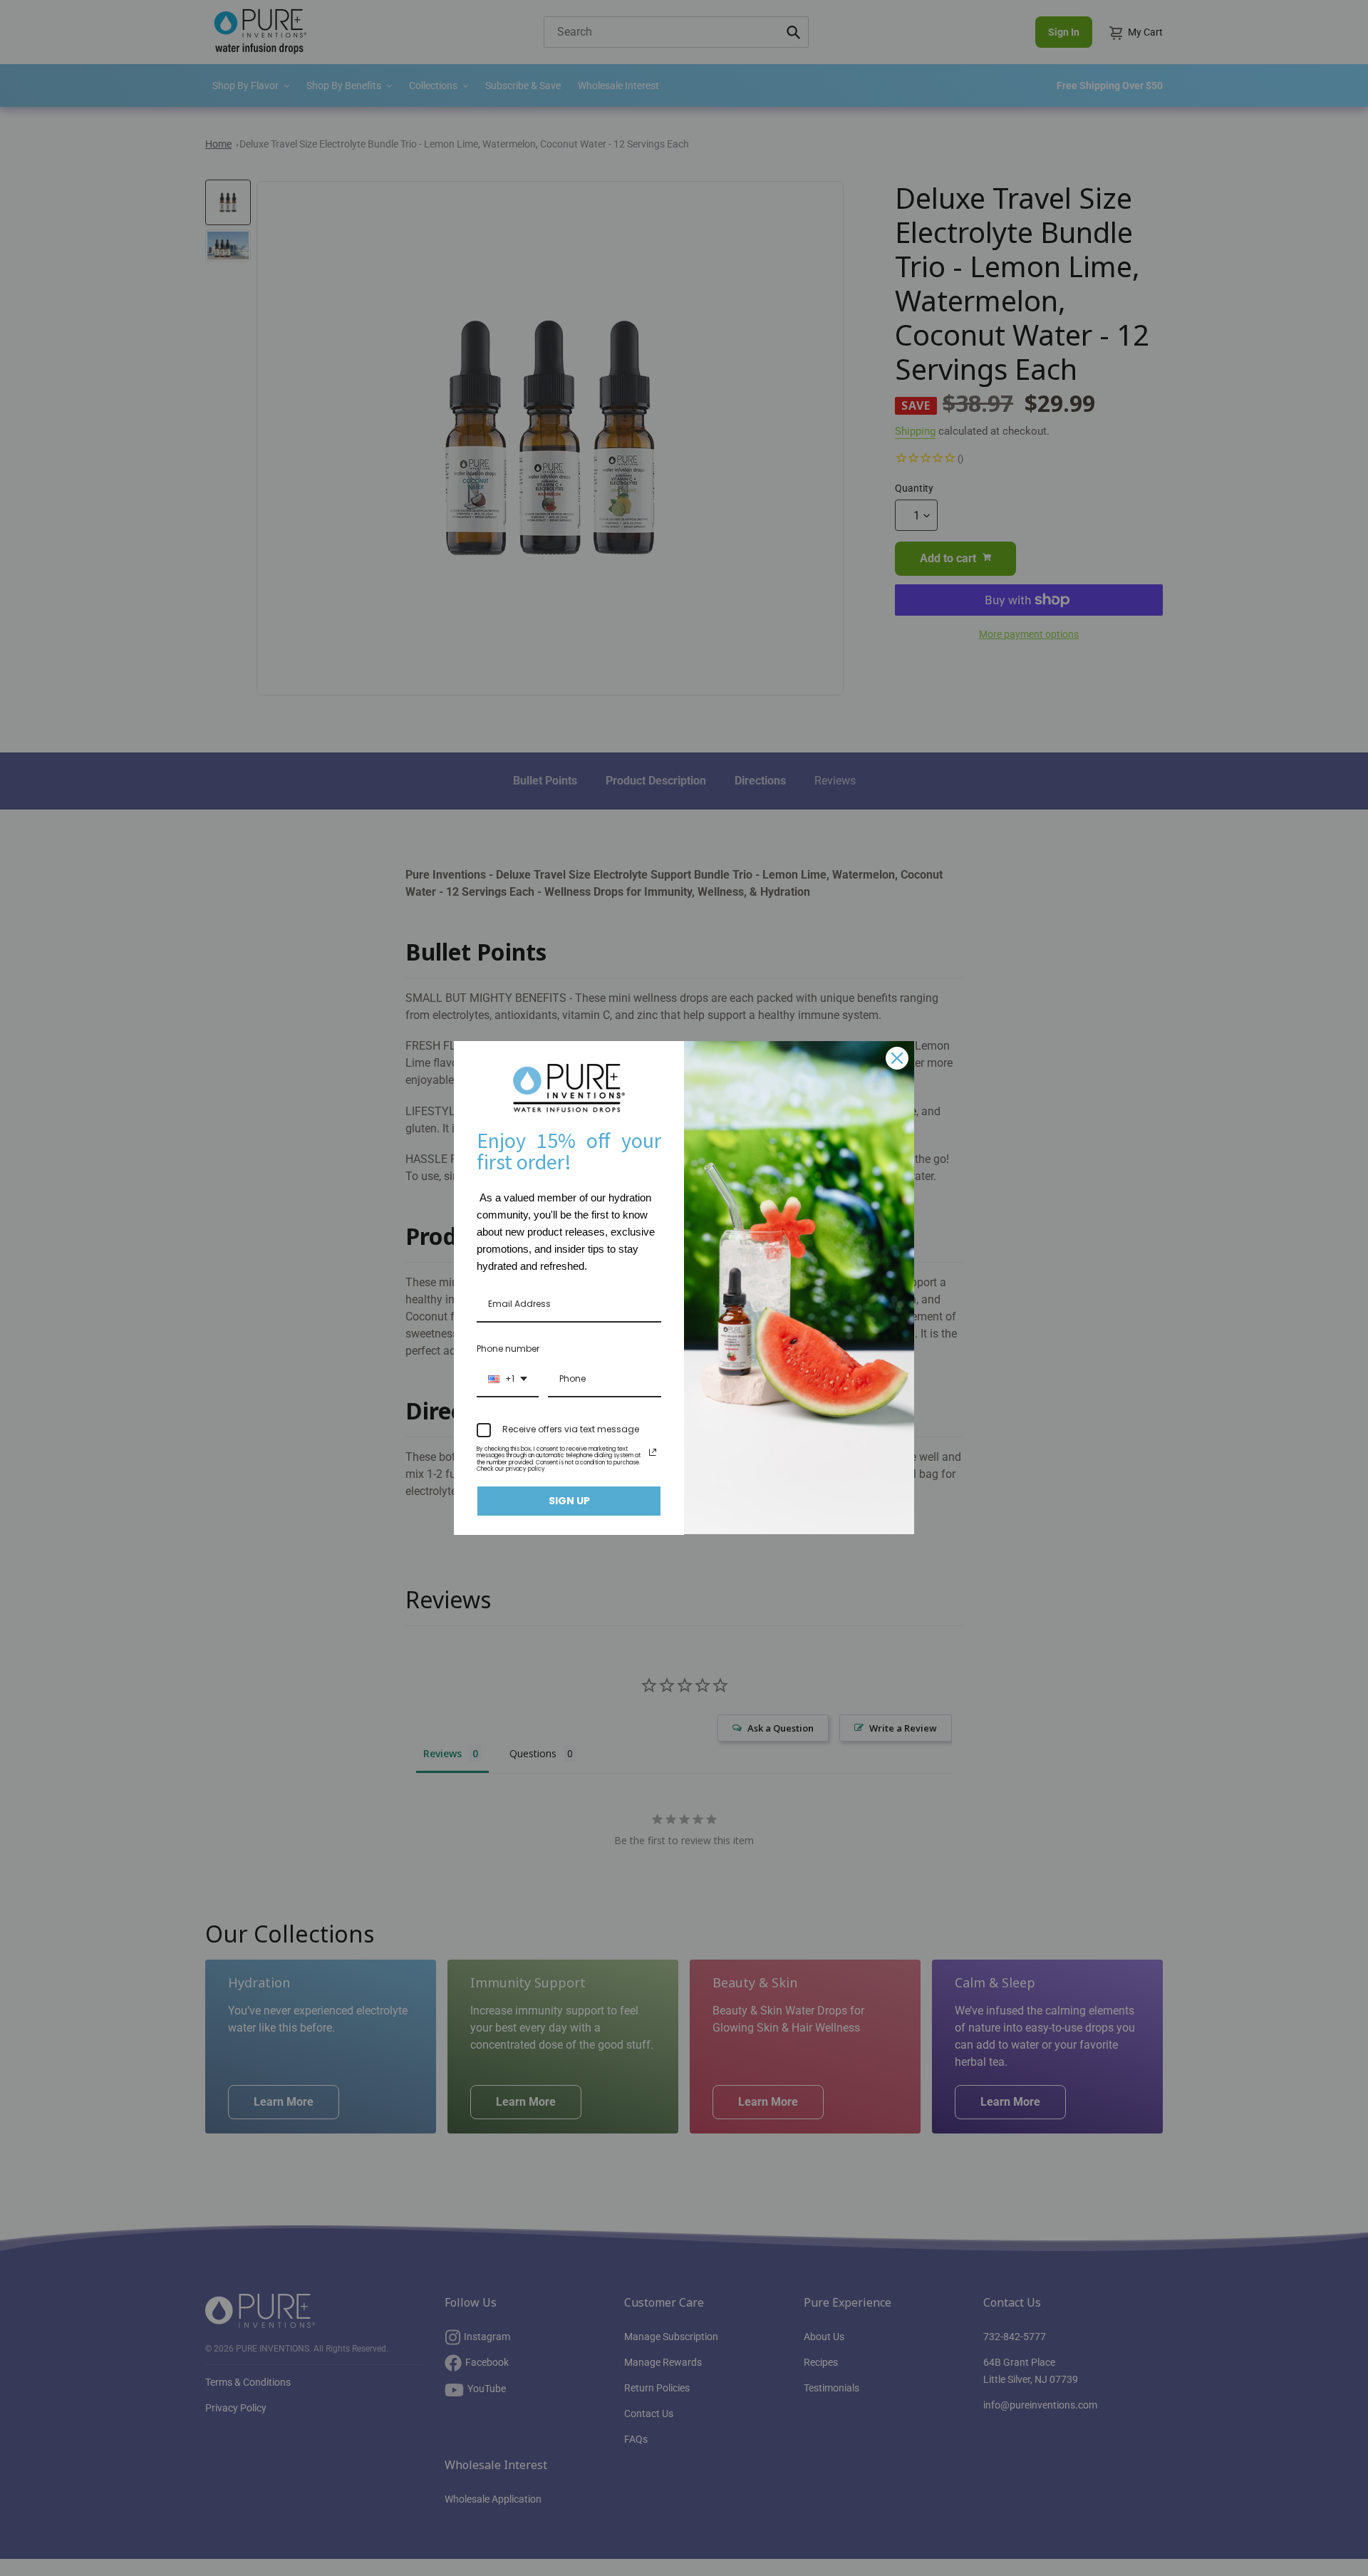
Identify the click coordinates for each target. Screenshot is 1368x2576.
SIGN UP (569, 1501)
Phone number (508, 1349)
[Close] (897, 1058)
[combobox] (508, 1380)
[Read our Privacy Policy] (653, 1452)
